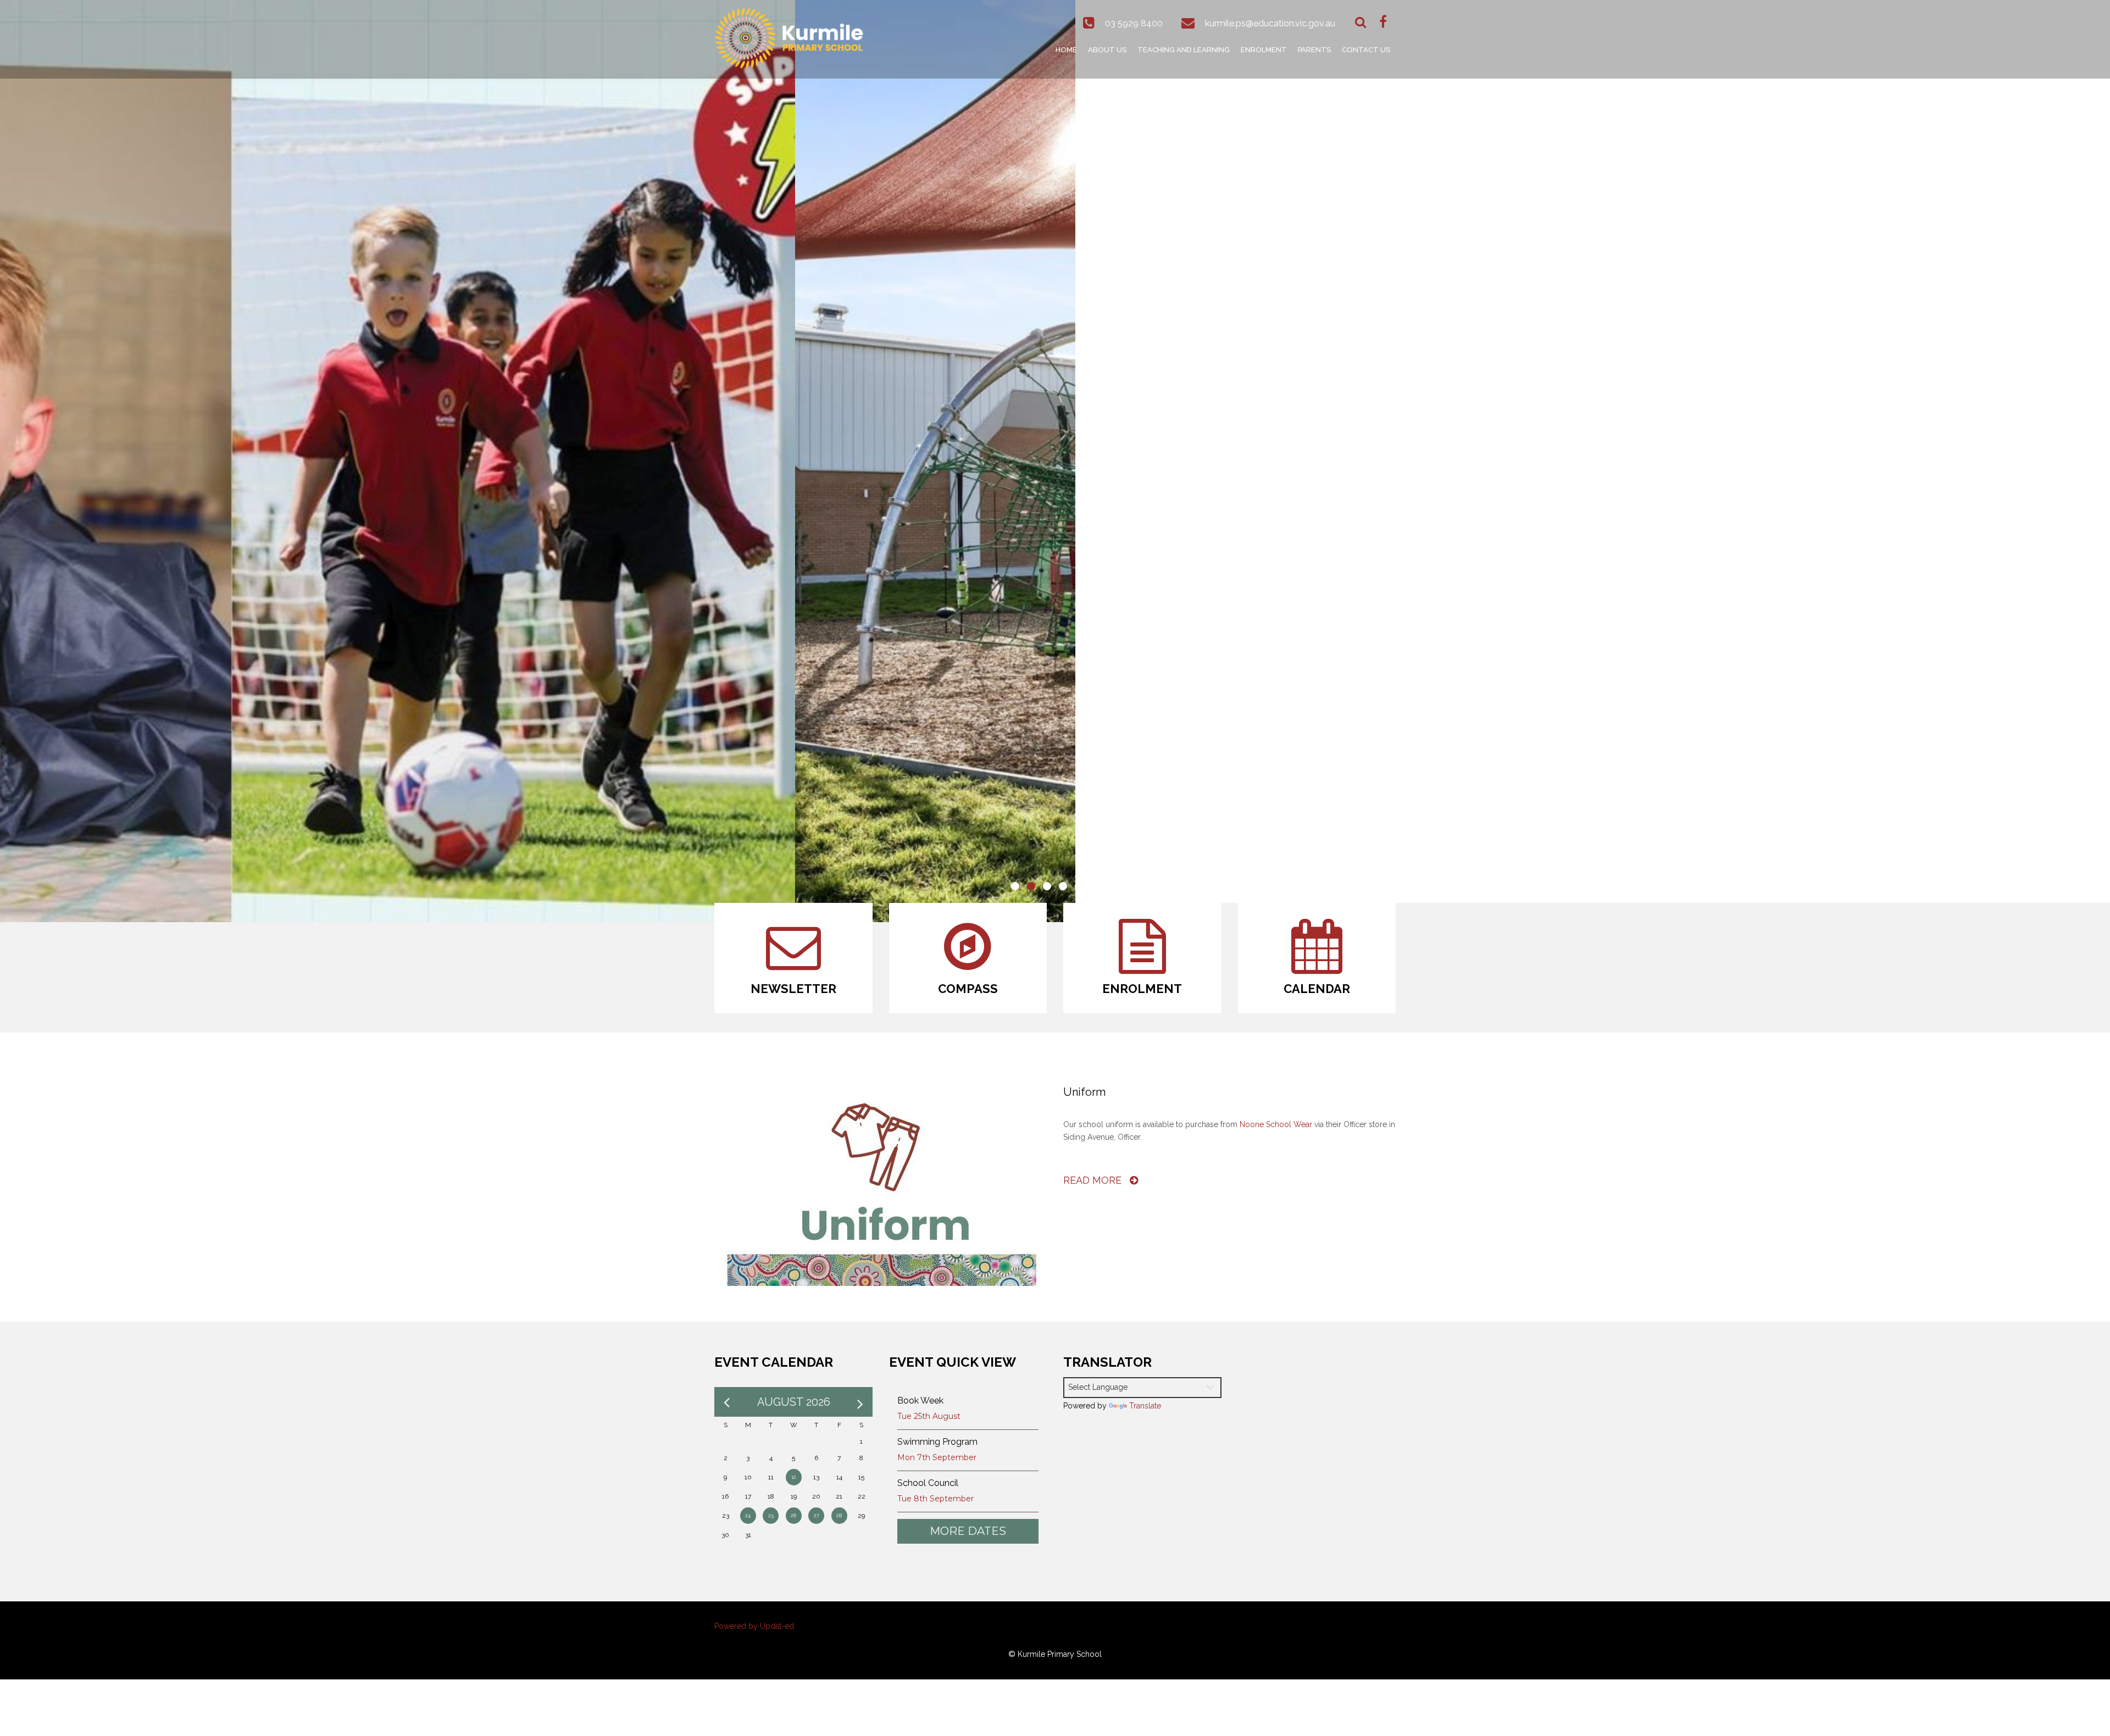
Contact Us (1366, 50)
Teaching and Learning (1184, 50)
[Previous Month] (727, 1402)
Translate (1145, 1406)
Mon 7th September (937, 1457)
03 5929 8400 (1134, 23)
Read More (1094, 1180)
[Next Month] (860, 1402)
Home (1066, 50)
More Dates (968, 1531)
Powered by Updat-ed (754, 1626)
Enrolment (1264, 50)
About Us (1107, 50)
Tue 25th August (929, 1416)
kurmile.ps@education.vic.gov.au (1270, 23)
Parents (1314, 50)
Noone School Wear (1276, 1124)
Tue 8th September (935, 1499)
